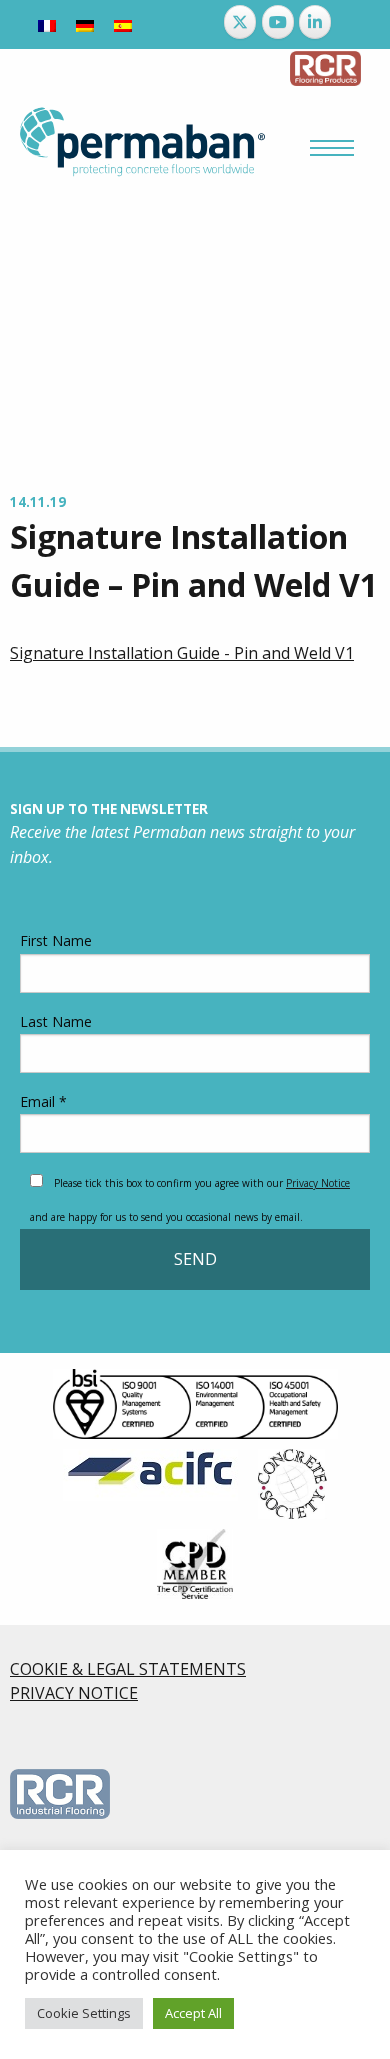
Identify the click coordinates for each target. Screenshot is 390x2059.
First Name (56, 940)
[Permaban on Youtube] (278, 22)
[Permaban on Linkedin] (315, 22)
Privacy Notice (318, 1183)
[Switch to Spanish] (123, 24)
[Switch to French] (47, 24)
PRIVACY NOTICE (74, 1693)
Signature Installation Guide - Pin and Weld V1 (182, 653)
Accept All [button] (193, 2013)
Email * (43, 1101)
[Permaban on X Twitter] (240, 22)
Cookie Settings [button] (84, 2013)
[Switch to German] (85, 24)
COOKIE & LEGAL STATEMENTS (128, 1669)
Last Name (56, 1021)
